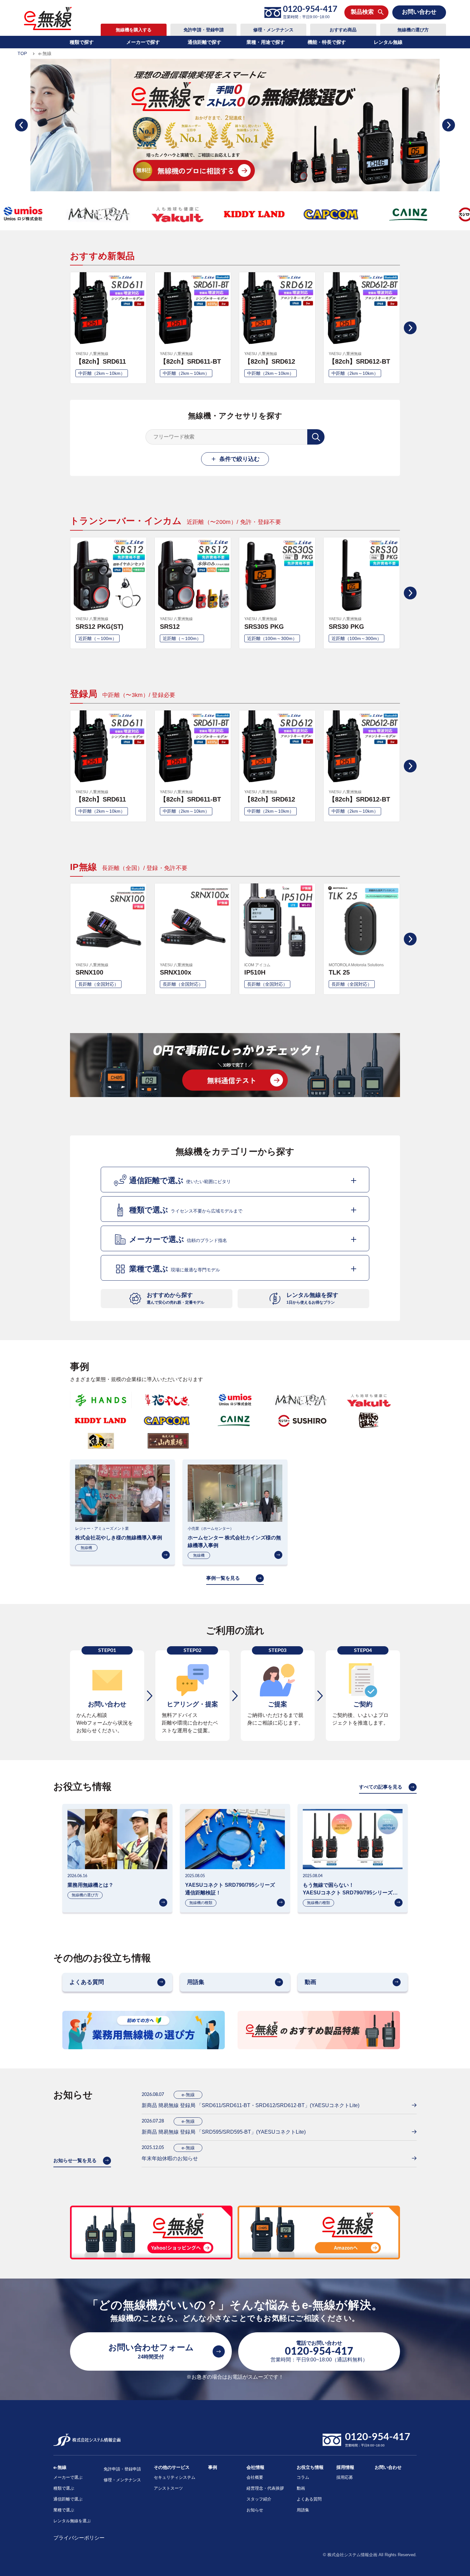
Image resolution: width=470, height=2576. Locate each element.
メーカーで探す (143, 42)
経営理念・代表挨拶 (265, 2488)
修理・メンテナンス (273, 30)
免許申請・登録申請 (204, 30)
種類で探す (82, 42)
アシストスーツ (168, 2488)
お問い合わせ (388, 2467)
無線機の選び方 (413, 30)
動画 (301, 2488)
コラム (303, 2477)
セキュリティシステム (175, 2477)
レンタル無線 (388, 42)
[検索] (316, 437)
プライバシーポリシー (79, 2538)
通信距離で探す (204, 42)
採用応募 (345, 2477)
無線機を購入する (134, 30)
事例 (213, 2467)
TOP (22, 53)
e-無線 (60, 2467)
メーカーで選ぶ (68, 2477)
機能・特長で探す (327, 42)
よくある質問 (309, 2499)
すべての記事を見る (381, 1787)
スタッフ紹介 (259, 2499)
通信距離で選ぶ (68, 2499)
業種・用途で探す (266, 42)
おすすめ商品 (343, 30)
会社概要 (255, 2477)
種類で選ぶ (64, 2488)
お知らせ (255, 2510)
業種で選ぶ (64, 2510)
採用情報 (345, 2467)
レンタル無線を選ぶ (72, 2521)
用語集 (303, 2510)
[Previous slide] (21, 125)
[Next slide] (449, 125)
